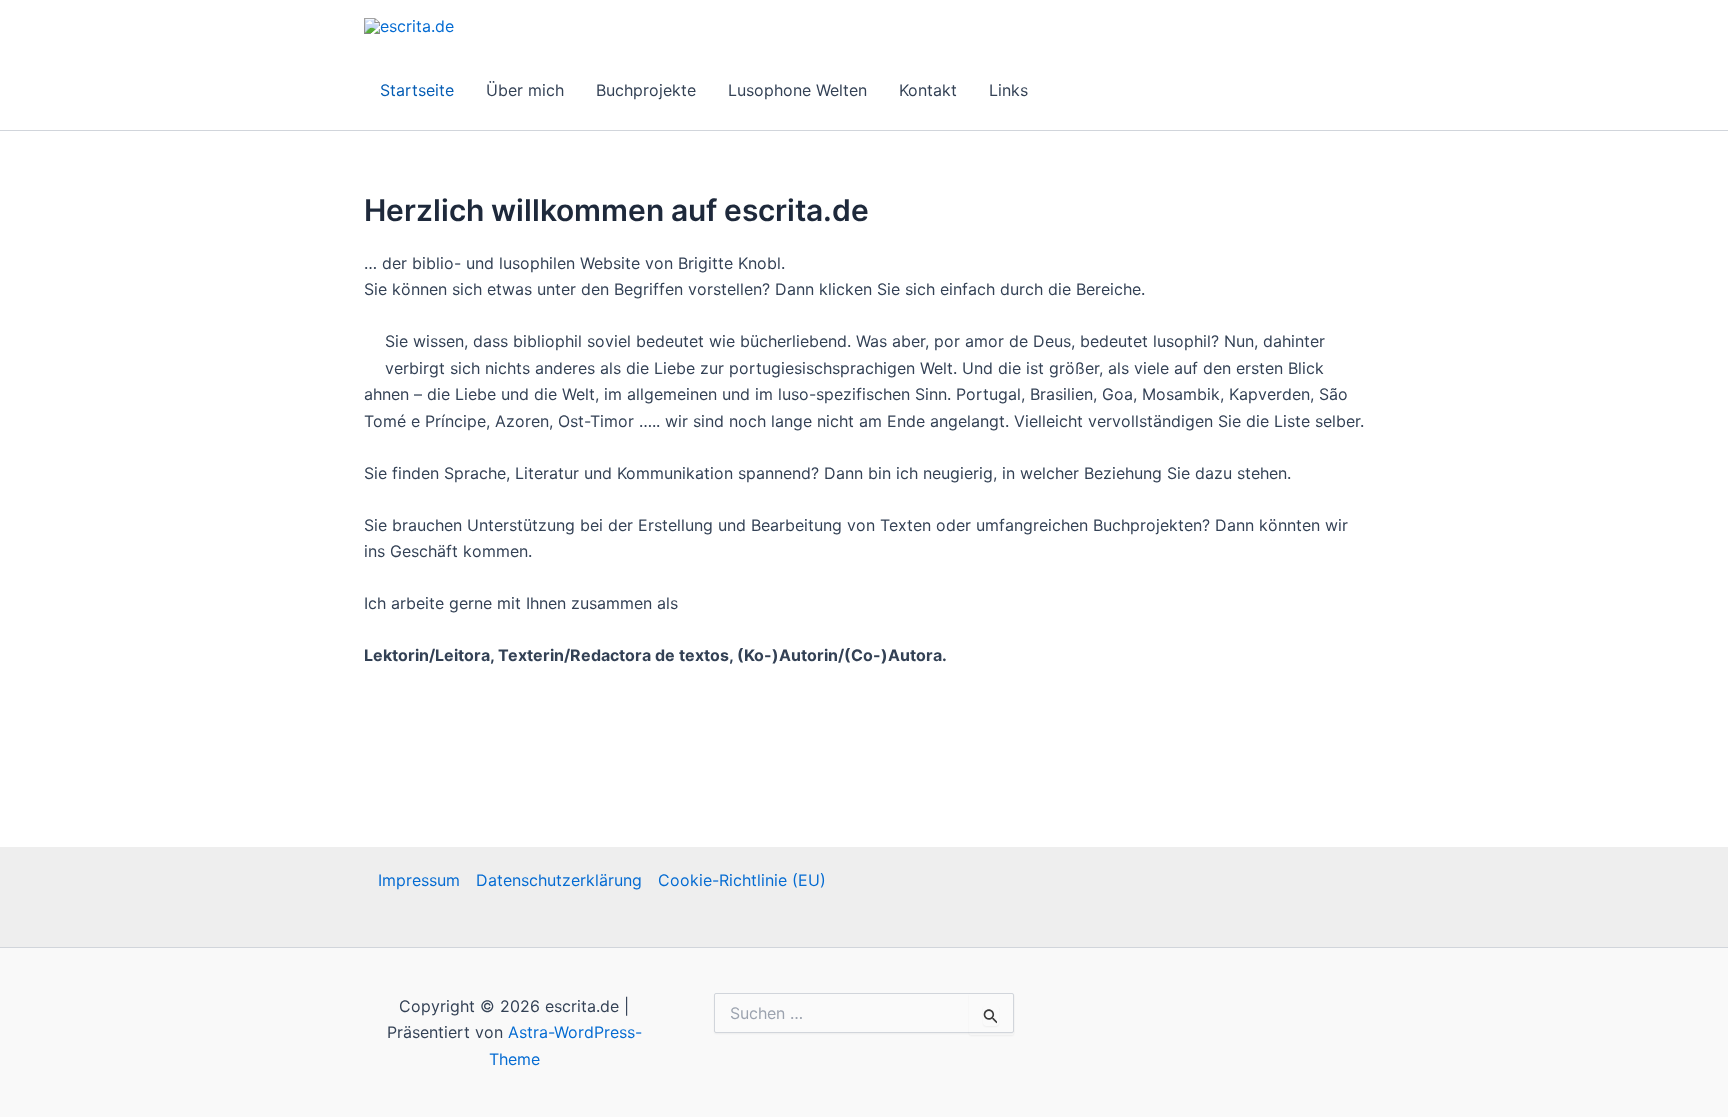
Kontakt (928, 90)
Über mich (525, 90)
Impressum (419, 880)
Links (1008, 90)
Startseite (417, 90)
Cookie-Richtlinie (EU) (742, 880)
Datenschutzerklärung (559, 880)
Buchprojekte (646, 90)
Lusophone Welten (797, 90)
